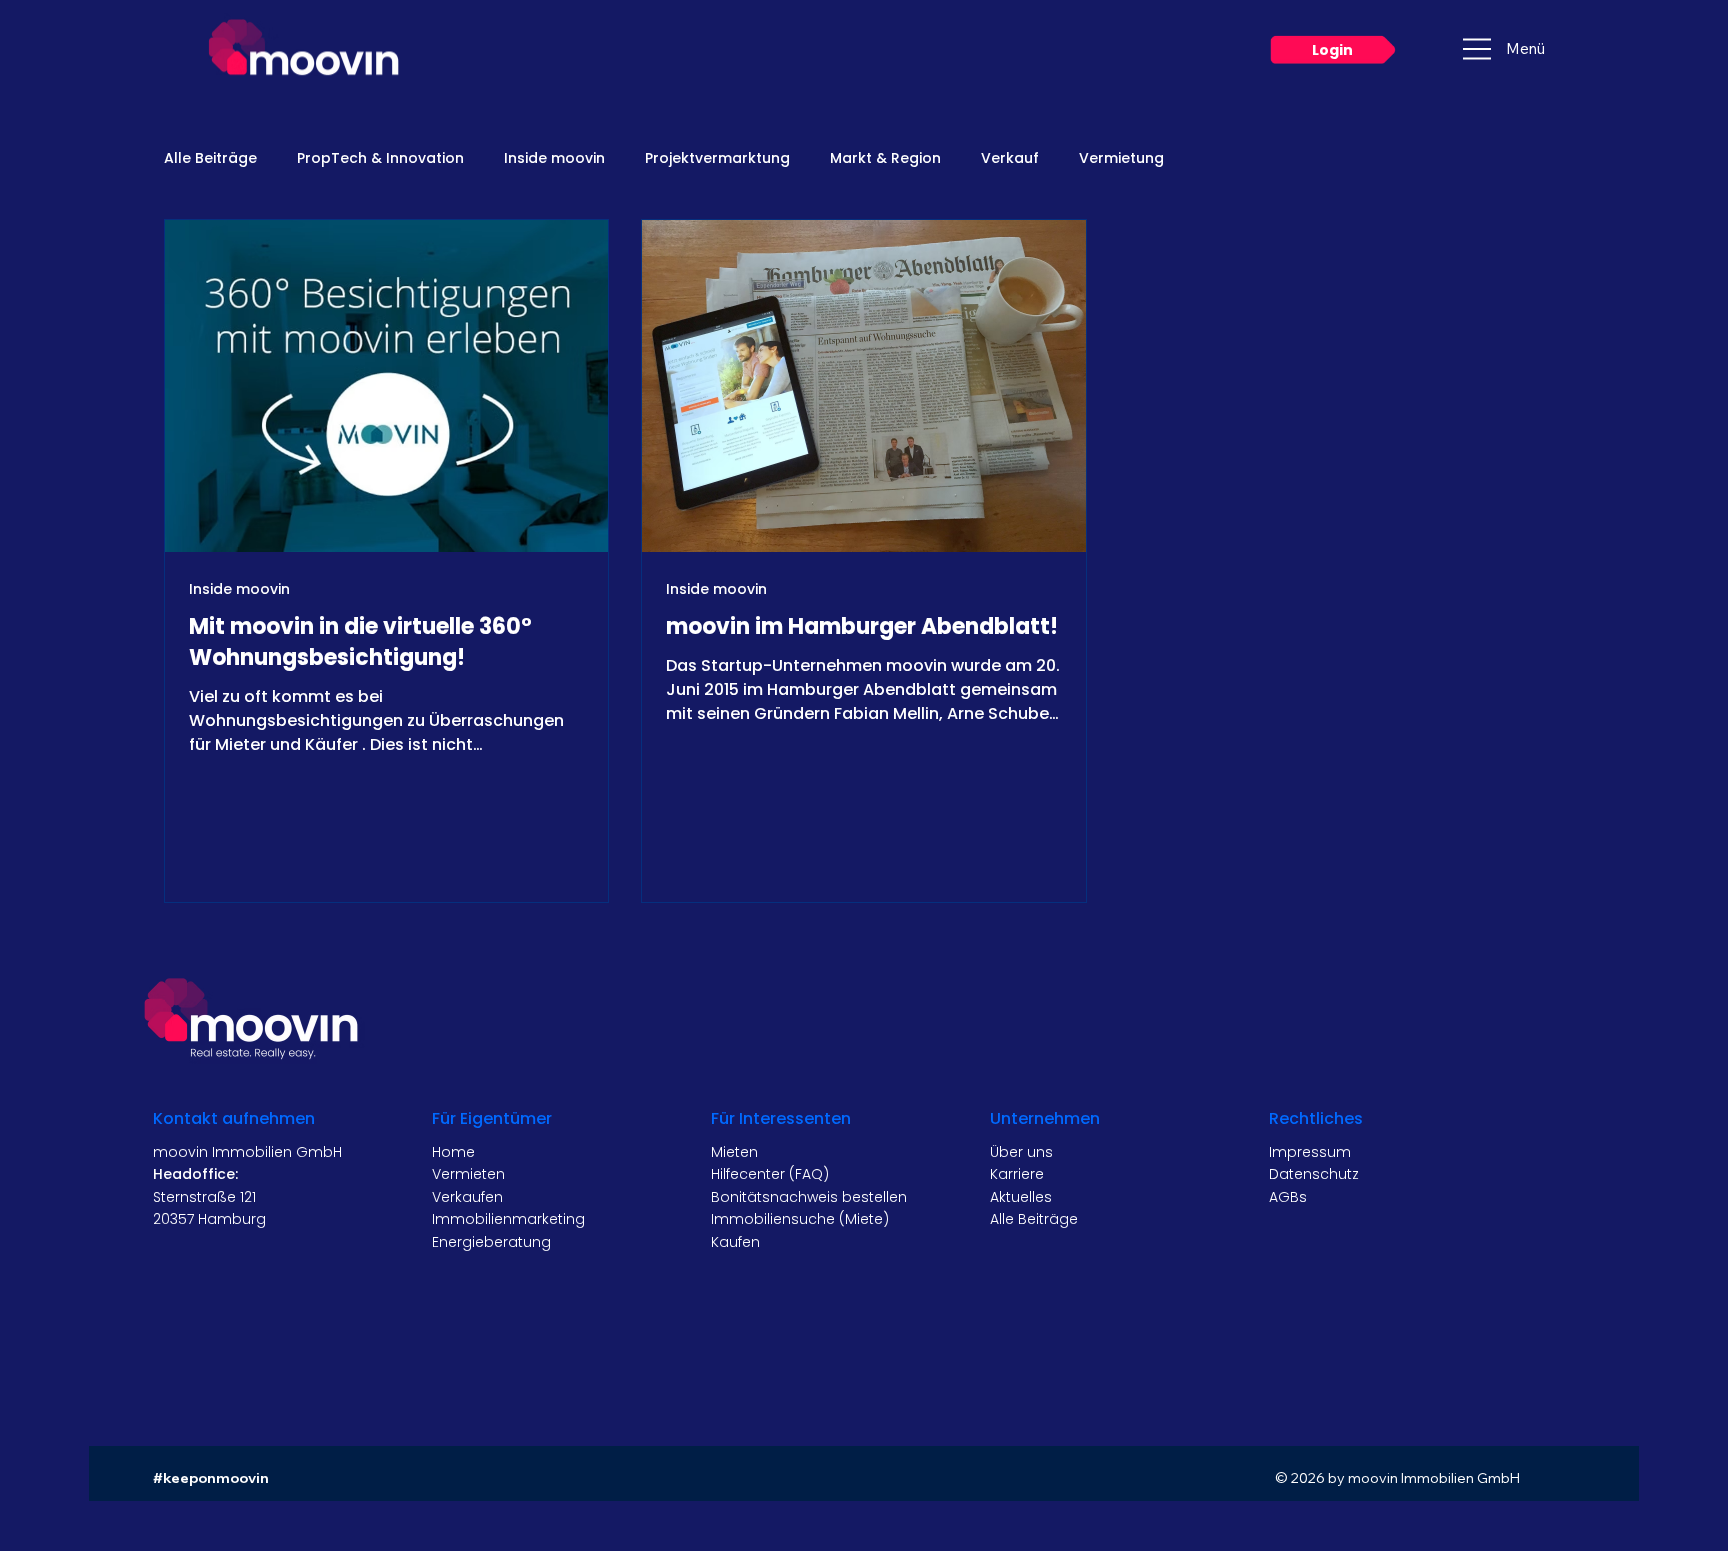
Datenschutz (1314, 1174)
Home (453, 1152)
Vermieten (468, 1174)
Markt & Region (885, 158)
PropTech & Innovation (380, 158)
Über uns (1021, 1152)
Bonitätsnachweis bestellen (809, 1197)
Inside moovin (554, 158)
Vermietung (1121, 158)
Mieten (734, 1152)
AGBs (1288, 1197)
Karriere (1017, 1174)
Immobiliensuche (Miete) (800, 1219)
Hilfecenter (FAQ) (770, 1174)
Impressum (1310, 1152)
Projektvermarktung (717, 158)
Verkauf (1010, 158)
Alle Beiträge (210, 158)
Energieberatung (491, 1242)
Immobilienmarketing (508, 1219)
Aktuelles (1021, 1197)
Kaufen (735, 1242)
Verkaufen (467, 1197)
